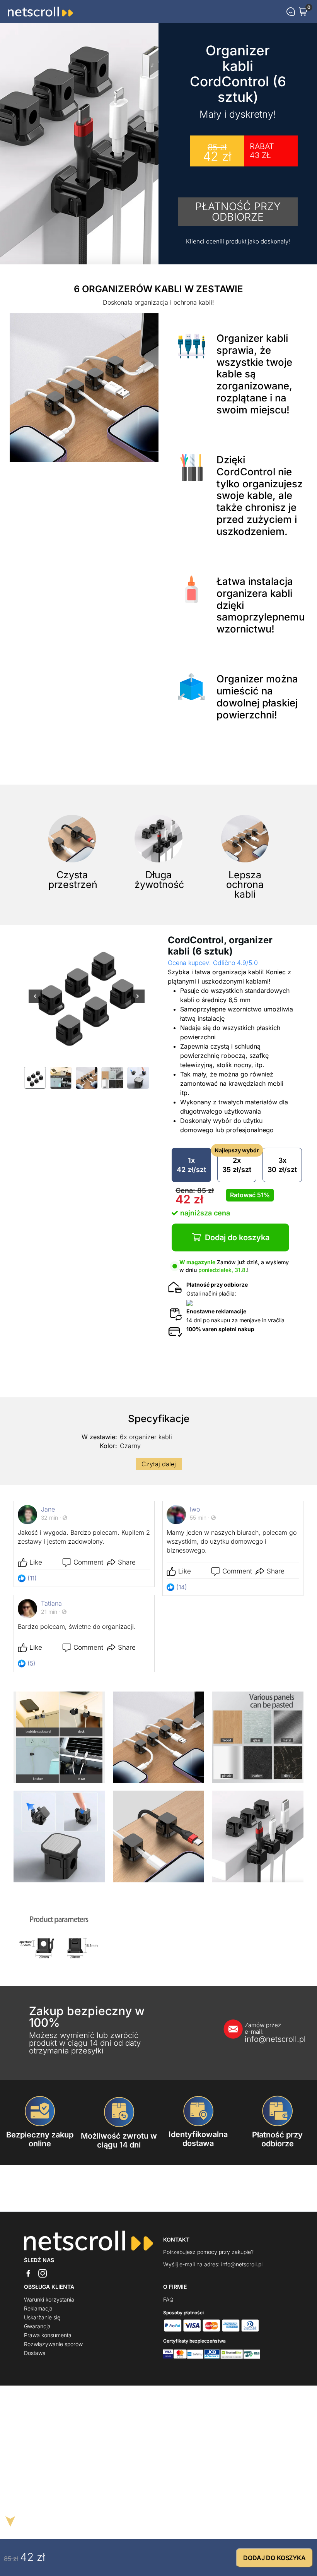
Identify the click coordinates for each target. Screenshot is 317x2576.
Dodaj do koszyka (237, 1237)
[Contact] (291, 12)
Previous (35, 1001)
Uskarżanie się (42, 2317)
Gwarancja (37, 2326)
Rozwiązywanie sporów (53, 2344)
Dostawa (35, 2353)
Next (138, 1001)
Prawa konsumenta (48, 2335)
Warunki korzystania (49, 2299)
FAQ (168, 2299)
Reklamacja (38, 2308)
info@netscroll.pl (267, 2033)
